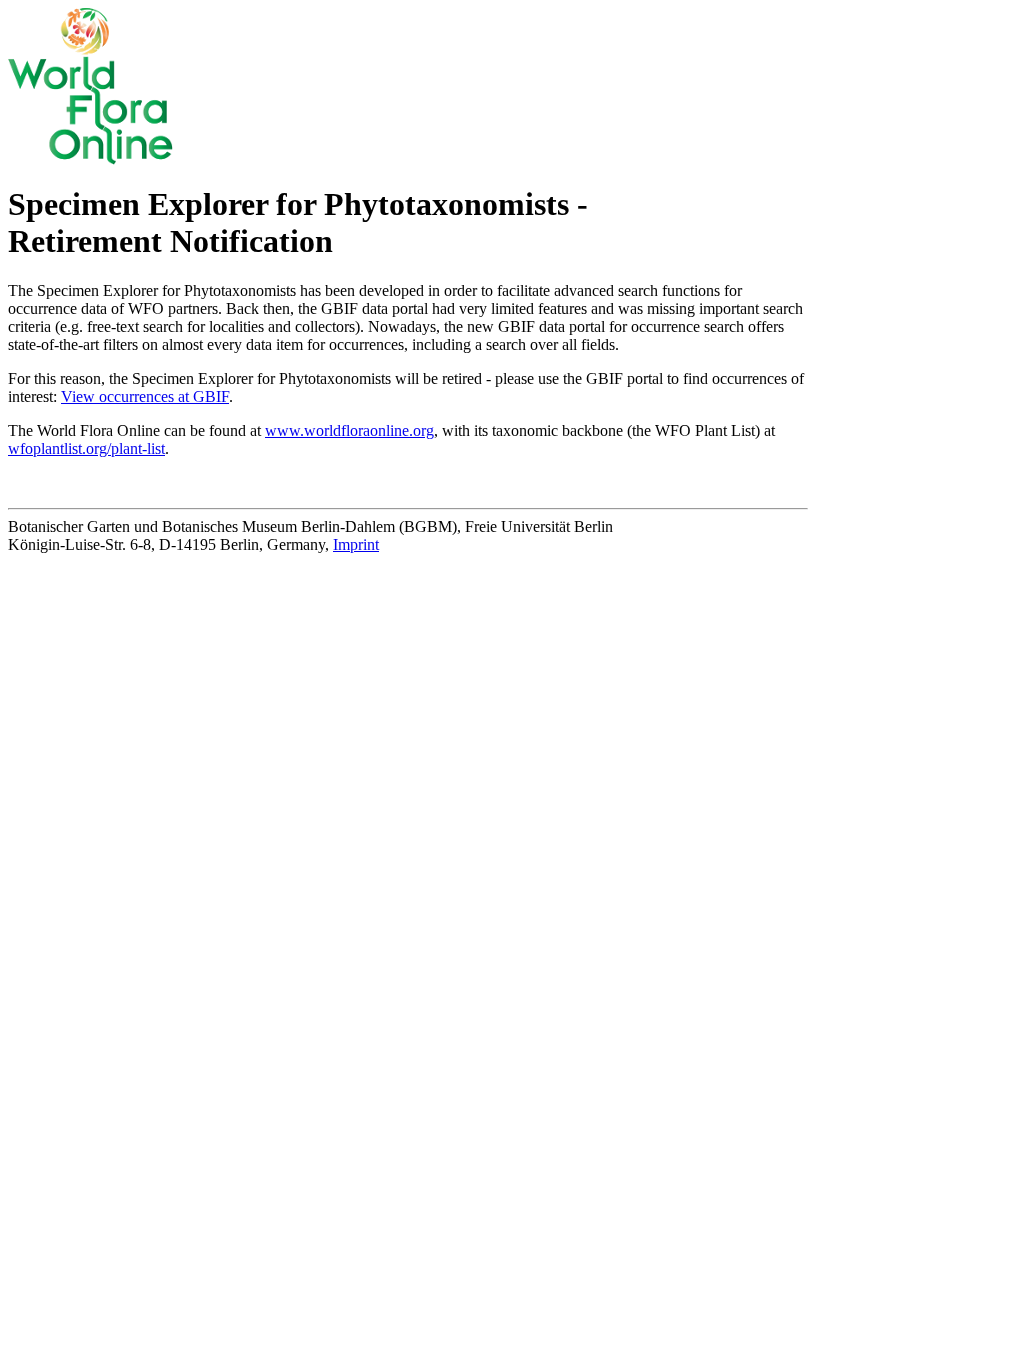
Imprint (356, 544)
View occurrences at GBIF (145, 396)
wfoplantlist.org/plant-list (86, 448)
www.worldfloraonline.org (349, 430)
